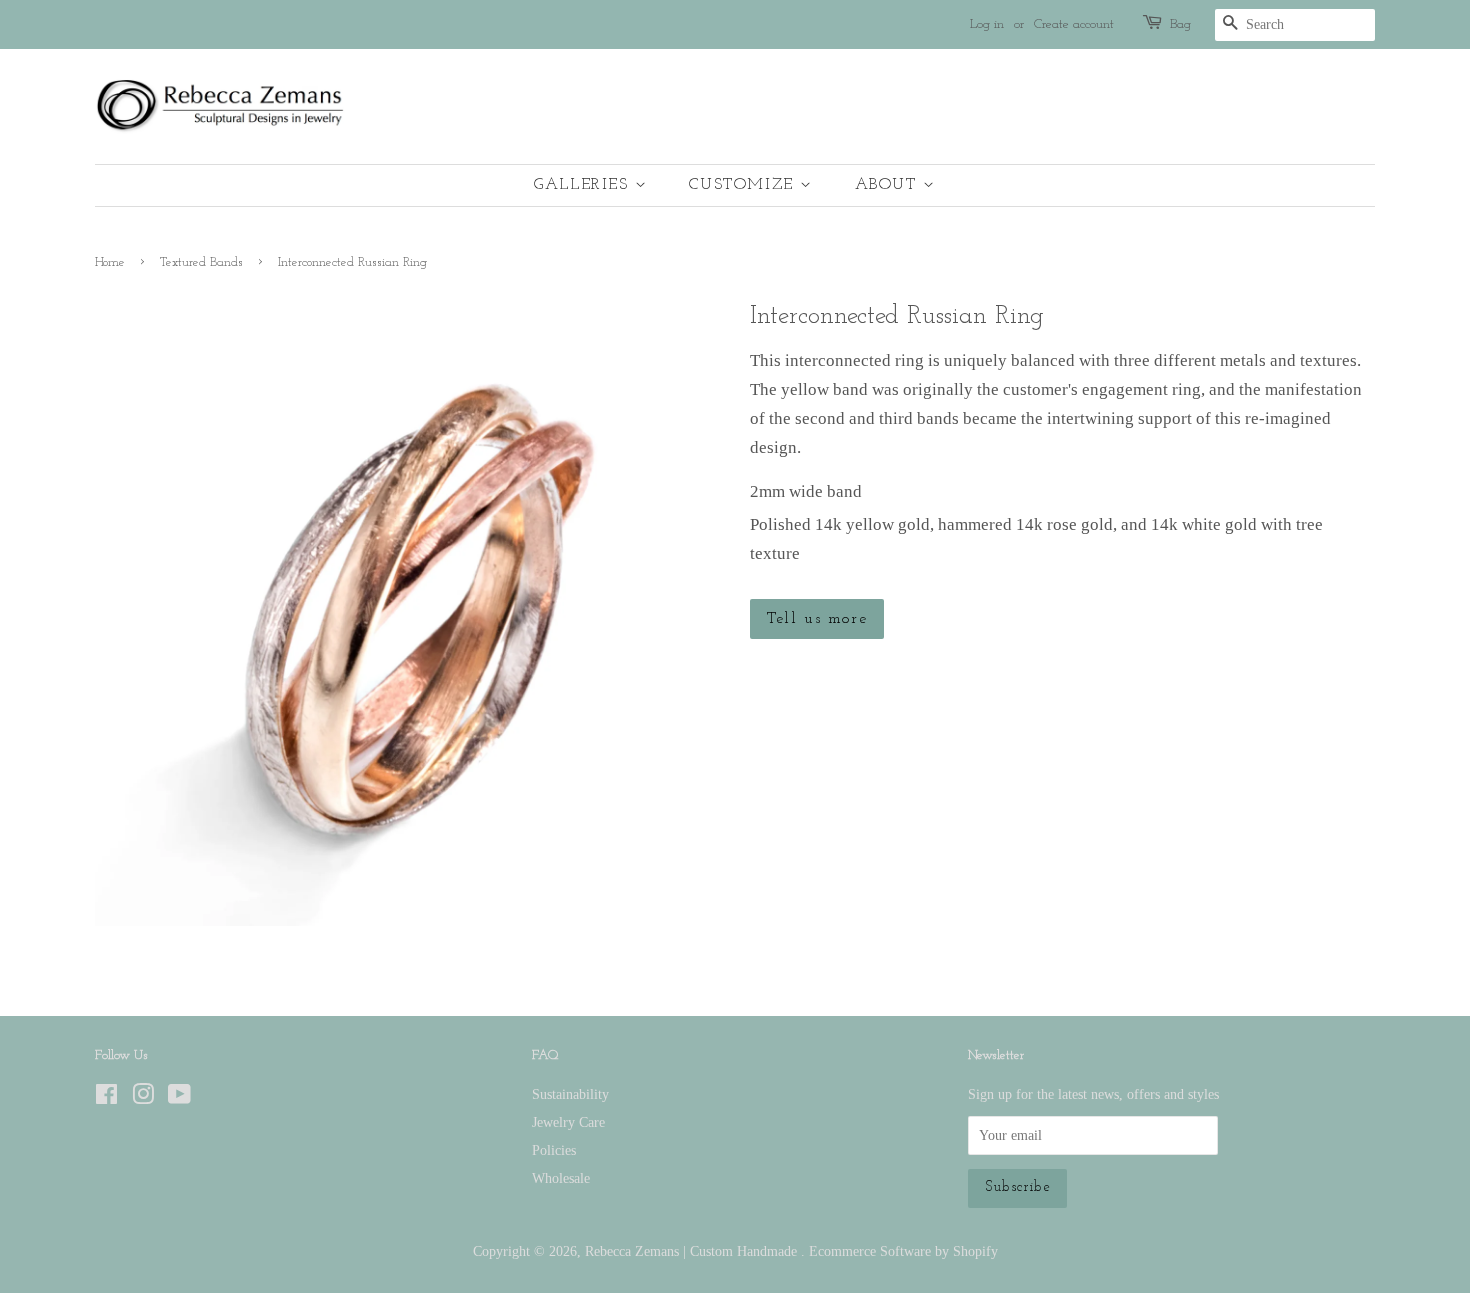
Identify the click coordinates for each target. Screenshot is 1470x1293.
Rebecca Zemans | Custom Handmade (693, 1251)
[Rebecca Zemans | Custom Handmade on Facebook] (106, 1098)
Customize (744, 185)
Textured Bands (201, 262)
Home (110, 262)
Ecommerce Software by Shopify (903, 1251)
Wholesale (561, 1178)
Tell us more (817, 619)
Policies (554, 1150)
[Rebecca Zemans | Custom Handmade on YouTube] (179, 1098)
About (889, 185)
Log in (987, 24)
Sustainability (570, 1094)
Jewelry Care (568, 1122)
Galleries (584, 185)
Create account (1074, 24)
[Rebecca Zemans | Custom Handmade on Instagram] (143, 1098)
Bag (1180, 24)
